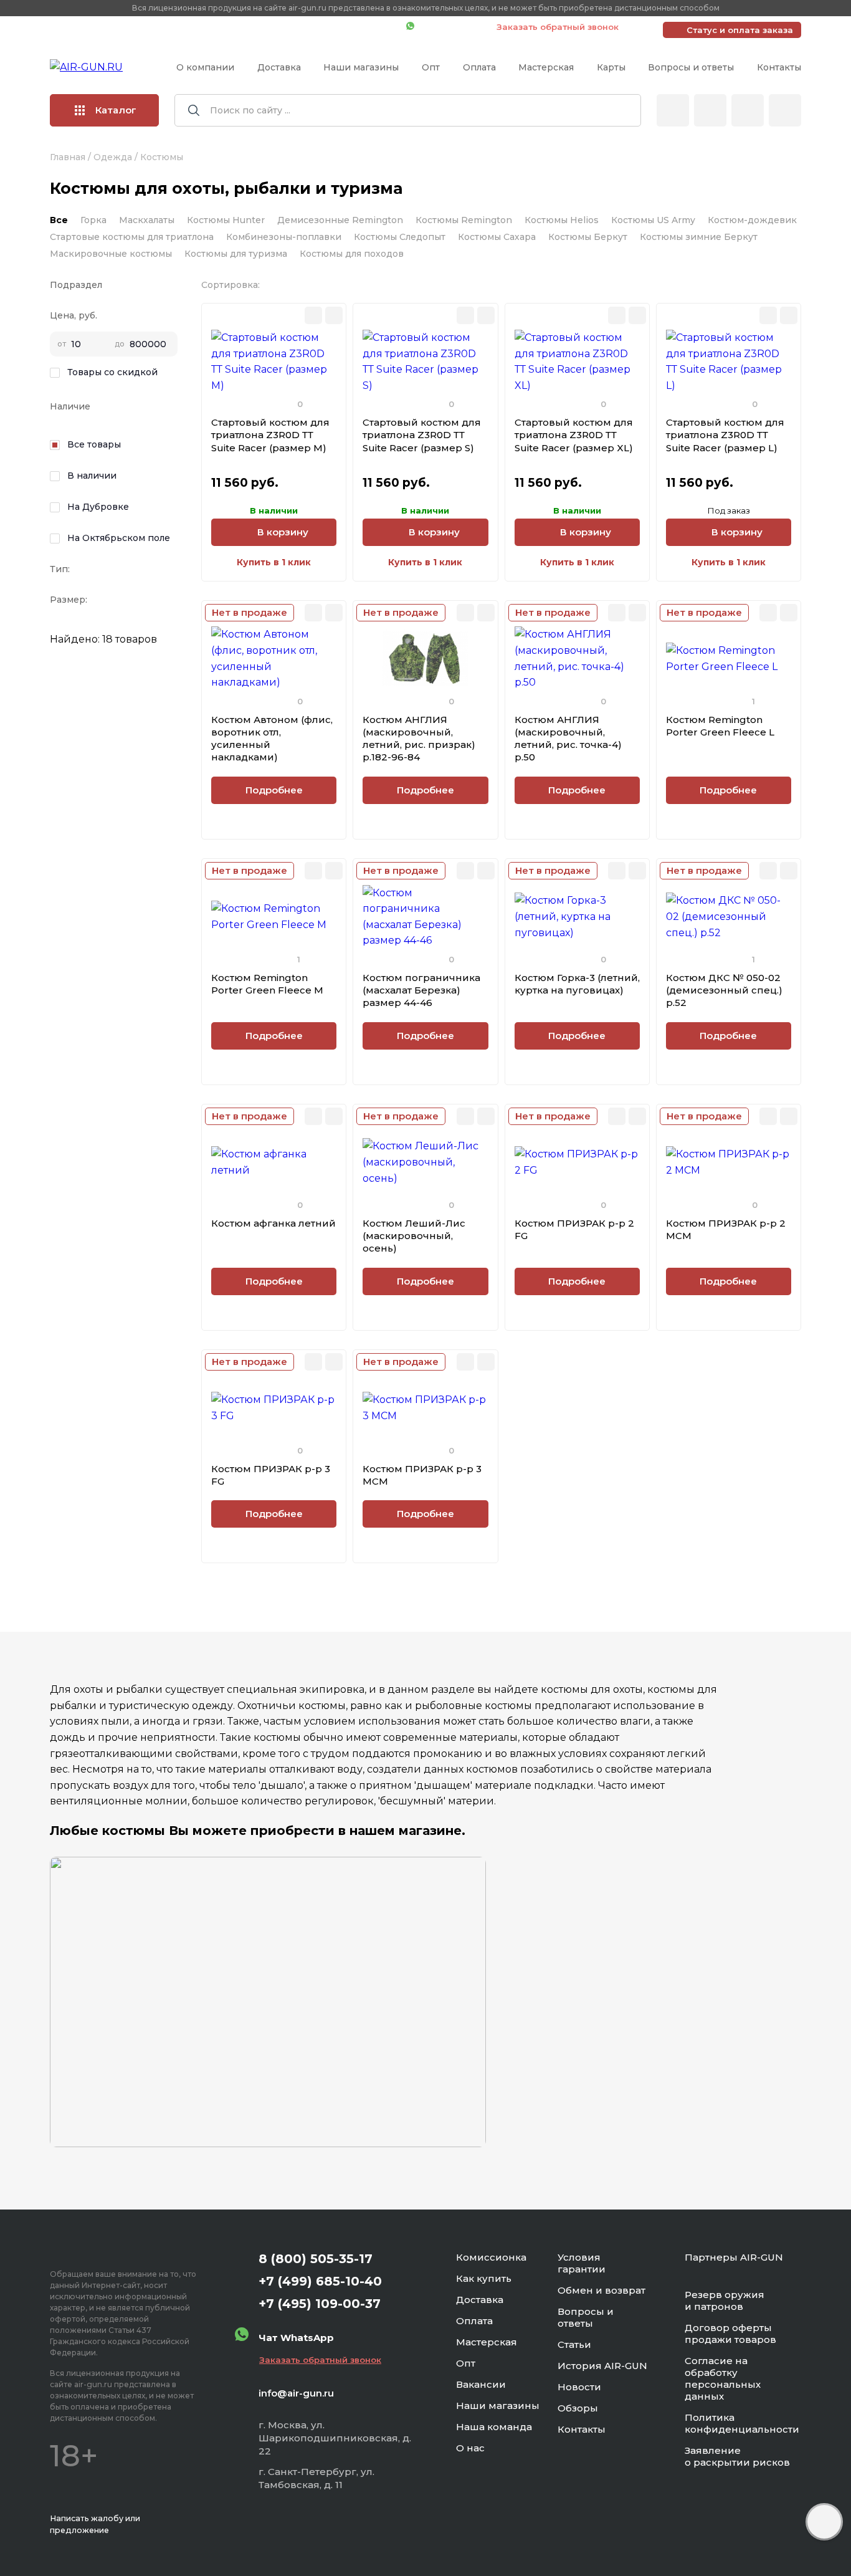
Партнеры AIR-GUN (734, 2257)
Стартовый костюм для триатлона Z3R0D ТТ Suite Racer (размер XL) (574, 435)
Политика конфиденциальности (742, 2423)
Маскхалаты (147, 220)
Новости (579, 2387)
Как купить (484, 2278)
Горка (93, 220)
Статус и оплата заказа (740, 30)
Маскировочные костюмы (111, 254)
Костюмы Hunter (226, 220)
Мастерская (546, 67)
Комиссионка (491, 2257)
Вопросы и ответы (691, 67)
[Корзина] (785, 110)
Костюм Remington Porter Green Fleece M (267, 984)
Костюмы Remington (464, 220)
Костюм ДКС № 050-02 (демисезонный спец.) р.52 (724, 990)
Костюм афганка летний (273, 1223)
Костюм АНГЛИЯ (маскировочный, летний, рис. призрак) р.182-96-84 (419, 739)
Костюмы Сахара (497, 237)
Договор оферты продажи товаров (730, 2334)
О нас (470, 2448)
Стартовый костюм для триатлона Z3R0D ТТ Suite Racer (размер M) (270, 435)
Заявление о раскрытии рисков (737, 2456)
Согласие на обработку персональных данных (723, 2378)
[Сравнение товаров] (710, 110)
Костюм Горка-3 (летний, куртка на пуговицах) (577, 984)
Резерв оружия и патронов (725, 2301)
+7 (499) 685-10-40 (217, 27)
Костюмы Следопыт (400, 237)
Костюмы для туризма (236, 254)
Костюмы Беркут (588, 237)
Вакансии (481, 2384)
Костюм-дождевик (752, 220)
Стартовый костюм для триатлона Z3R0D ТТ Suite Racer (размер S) (422, 435)
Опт (431, 67)
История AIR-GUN (602, 2366)
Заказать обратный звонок (558, 27)
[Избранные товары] (748, 110)
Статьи (574, 2344)
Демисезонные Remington (340, 220)
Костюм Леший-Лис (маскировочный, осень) (414, 1236)
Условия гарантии (582, 2263)
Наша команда (494, 2427)
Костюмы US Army (653, 220)
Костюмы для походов (352, 254)
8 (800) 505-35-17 (316, 2259)
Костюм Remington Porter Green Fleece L (720, 726)
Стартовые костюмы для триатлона (132, 237)
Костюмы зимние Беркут (699, 237)
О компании (205, 67)
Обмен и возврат (601, 2290)
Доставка (279, 67)
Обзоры (578, 2408)
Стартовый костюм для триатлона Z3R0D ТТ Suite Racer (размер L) (725, 435)
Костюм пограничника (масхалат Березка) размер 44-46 (421, 990)
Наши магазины (361, 67)
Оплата (479, 67)
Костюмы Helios (562, 220)
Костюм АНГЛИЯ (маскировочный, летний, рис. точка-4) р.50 (568, 739)
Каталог (116, 110)
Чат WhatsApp (449, 27)
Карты (611, 67)
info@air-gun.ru (296, 2393)
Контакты (779, 67)
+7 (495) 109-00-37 (341, 27)
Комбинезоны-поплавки (284, 237)
